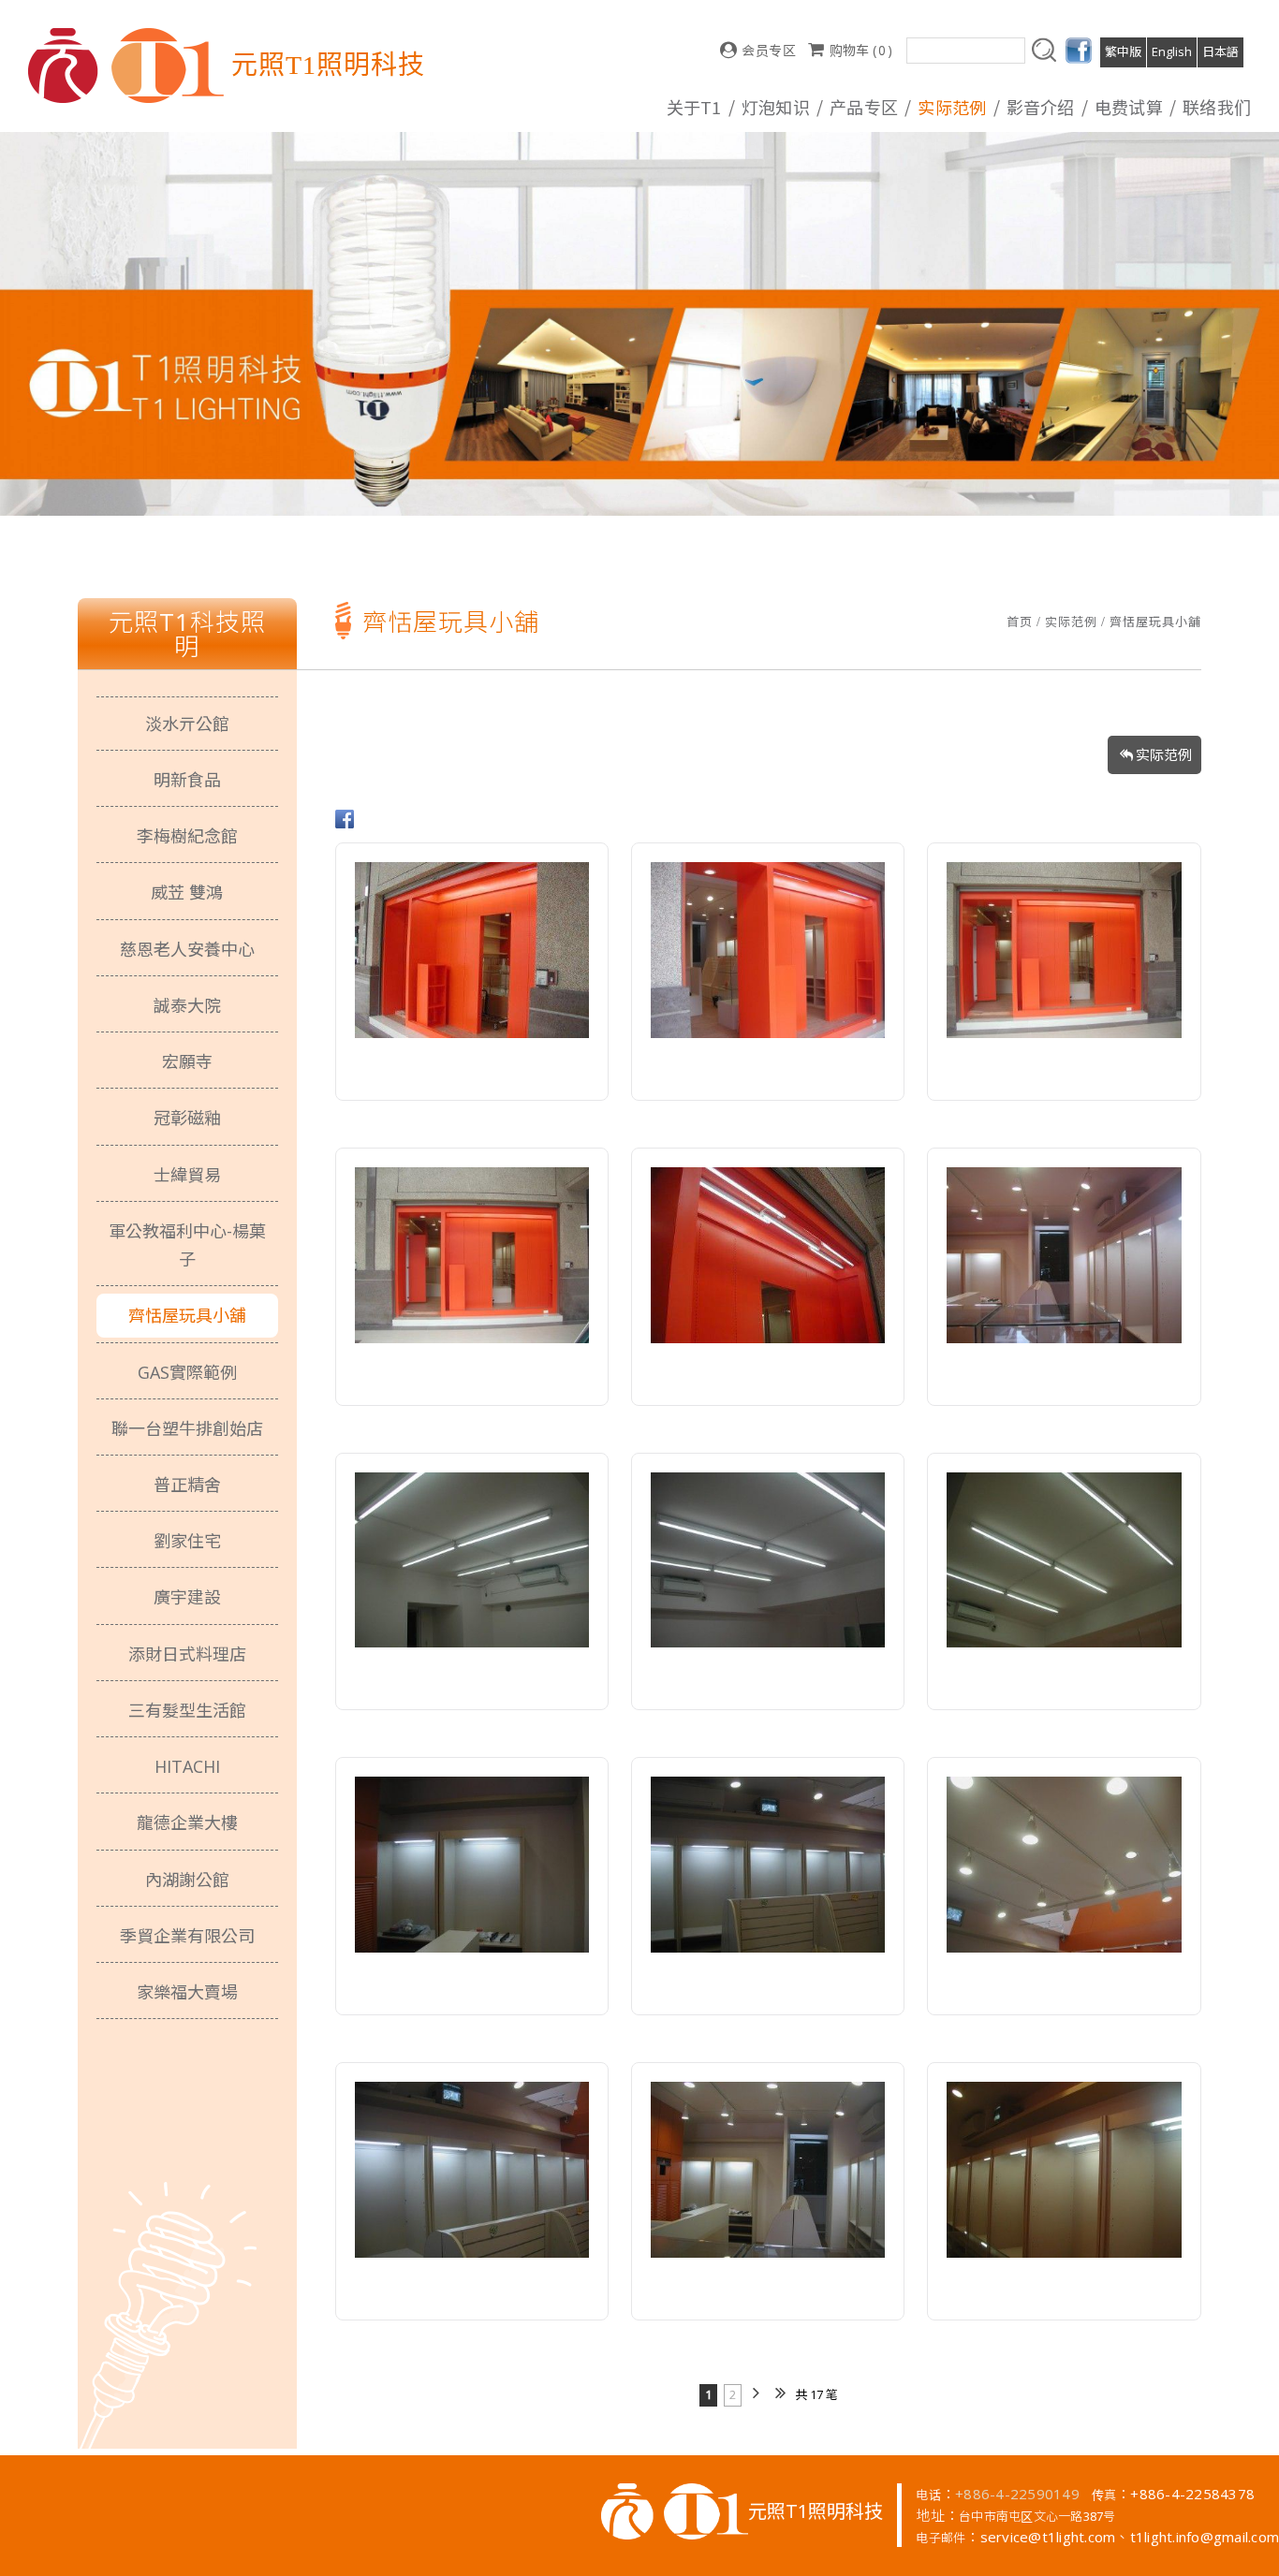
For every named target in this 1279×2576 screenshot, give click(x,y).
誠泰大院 (187, 1005)
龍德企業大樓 (187, 1822)
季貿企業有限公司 (187, 1936)
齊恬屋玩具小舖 (1155, 622)
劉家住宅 (187, 1541)
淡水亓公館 (187, 724)
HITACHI (187, 1766)
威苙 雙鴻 (187, 892)
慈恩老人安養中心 (187, 949)
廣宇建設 (187, 1597)
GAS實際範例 (187, 1372)
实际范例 (1071, 622)
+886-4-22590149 (1017, 2494)
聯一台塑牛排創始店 (187, 1428)
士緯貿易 (187, 1175)
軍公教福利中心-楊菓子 (187, 1245)
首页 (1020, 622)
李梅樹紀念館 (187, 836)
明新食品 (187, 780)
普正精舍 (187, 1485)
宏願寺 (187, 1061)
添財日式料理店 (187, 1654)
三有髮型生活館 (187, 1710)
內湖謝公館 (187, 1880)
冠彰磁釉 (187, 1118)
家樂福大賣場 (187, 1992)
